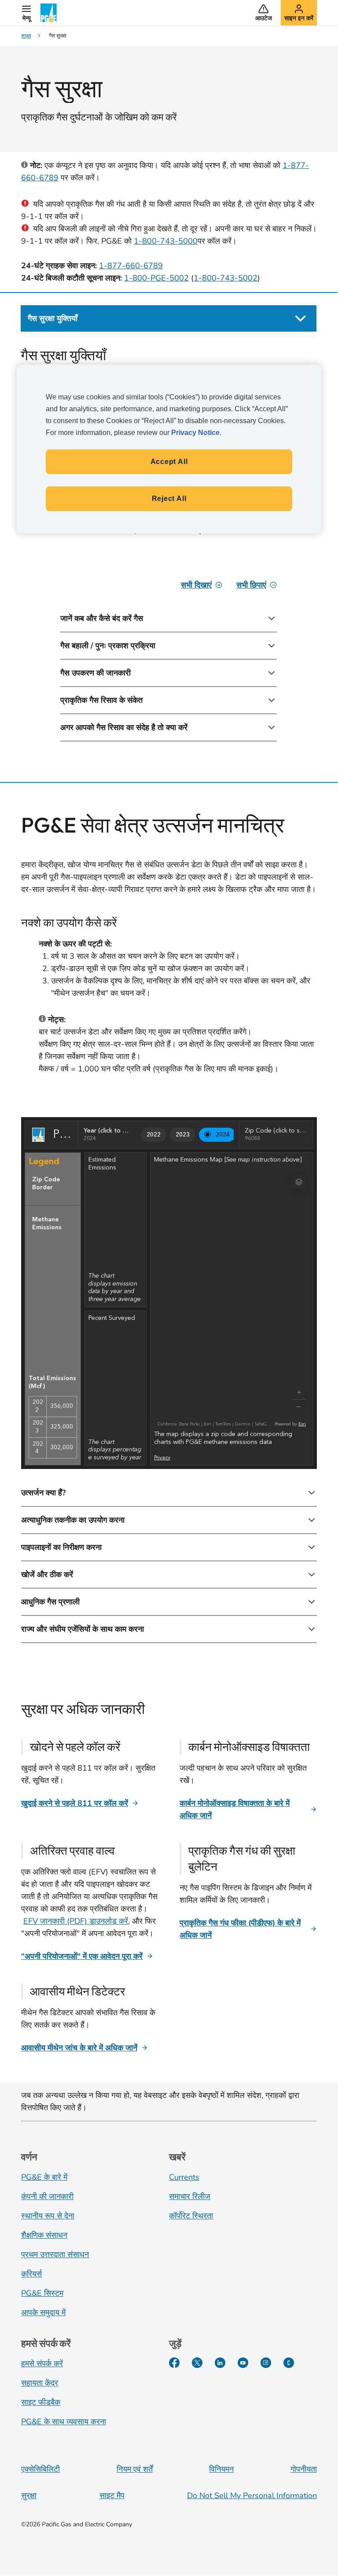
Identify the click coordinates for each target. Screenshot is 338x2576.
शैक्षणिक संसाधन (44, 2235)
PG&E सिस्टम (42, 2293)
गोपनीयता (304, 2469)
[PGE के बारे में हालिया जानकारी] (289, 2363)
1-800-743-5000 (166, 241)
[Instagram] (266, 2363)
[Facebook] (174, 2363)
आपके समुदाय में (43, 2313)
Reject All (169, 499)
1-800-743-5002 (226, 278)
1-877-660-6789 (131, 266)
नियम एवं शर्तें (135, 2469)
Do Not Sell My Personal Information (252, 2496)
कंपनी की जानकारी (47, 2196)
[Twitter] (197, 2363)
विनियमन (221, 2469)
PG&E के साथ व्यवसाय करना (64, 2422)
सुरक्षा (29, 2496)
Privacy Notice (195, 433)
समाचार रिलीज (190, 2196)
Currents (184, 2177)
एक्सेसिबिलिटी (40, 2469)
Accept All (169, 462)
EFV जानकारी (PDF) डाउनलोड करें (76, 1921)
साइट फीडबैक (41, 2402)
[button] (26, 13)
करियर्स (31, 2274)
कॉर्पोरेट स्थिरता (191, 2216)
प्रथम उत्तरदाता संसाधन (55, 2254)
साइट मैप (112, 2496)
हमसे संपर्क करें (42, 2364)
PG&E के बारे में (44, 2177)
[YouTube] (243, 2363)
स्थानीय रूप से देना (48, 2216)
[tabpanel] (169, 554)
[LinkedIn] (220, 2363)
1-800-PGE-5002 (156, 278)
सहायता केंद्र (40, 2383)
